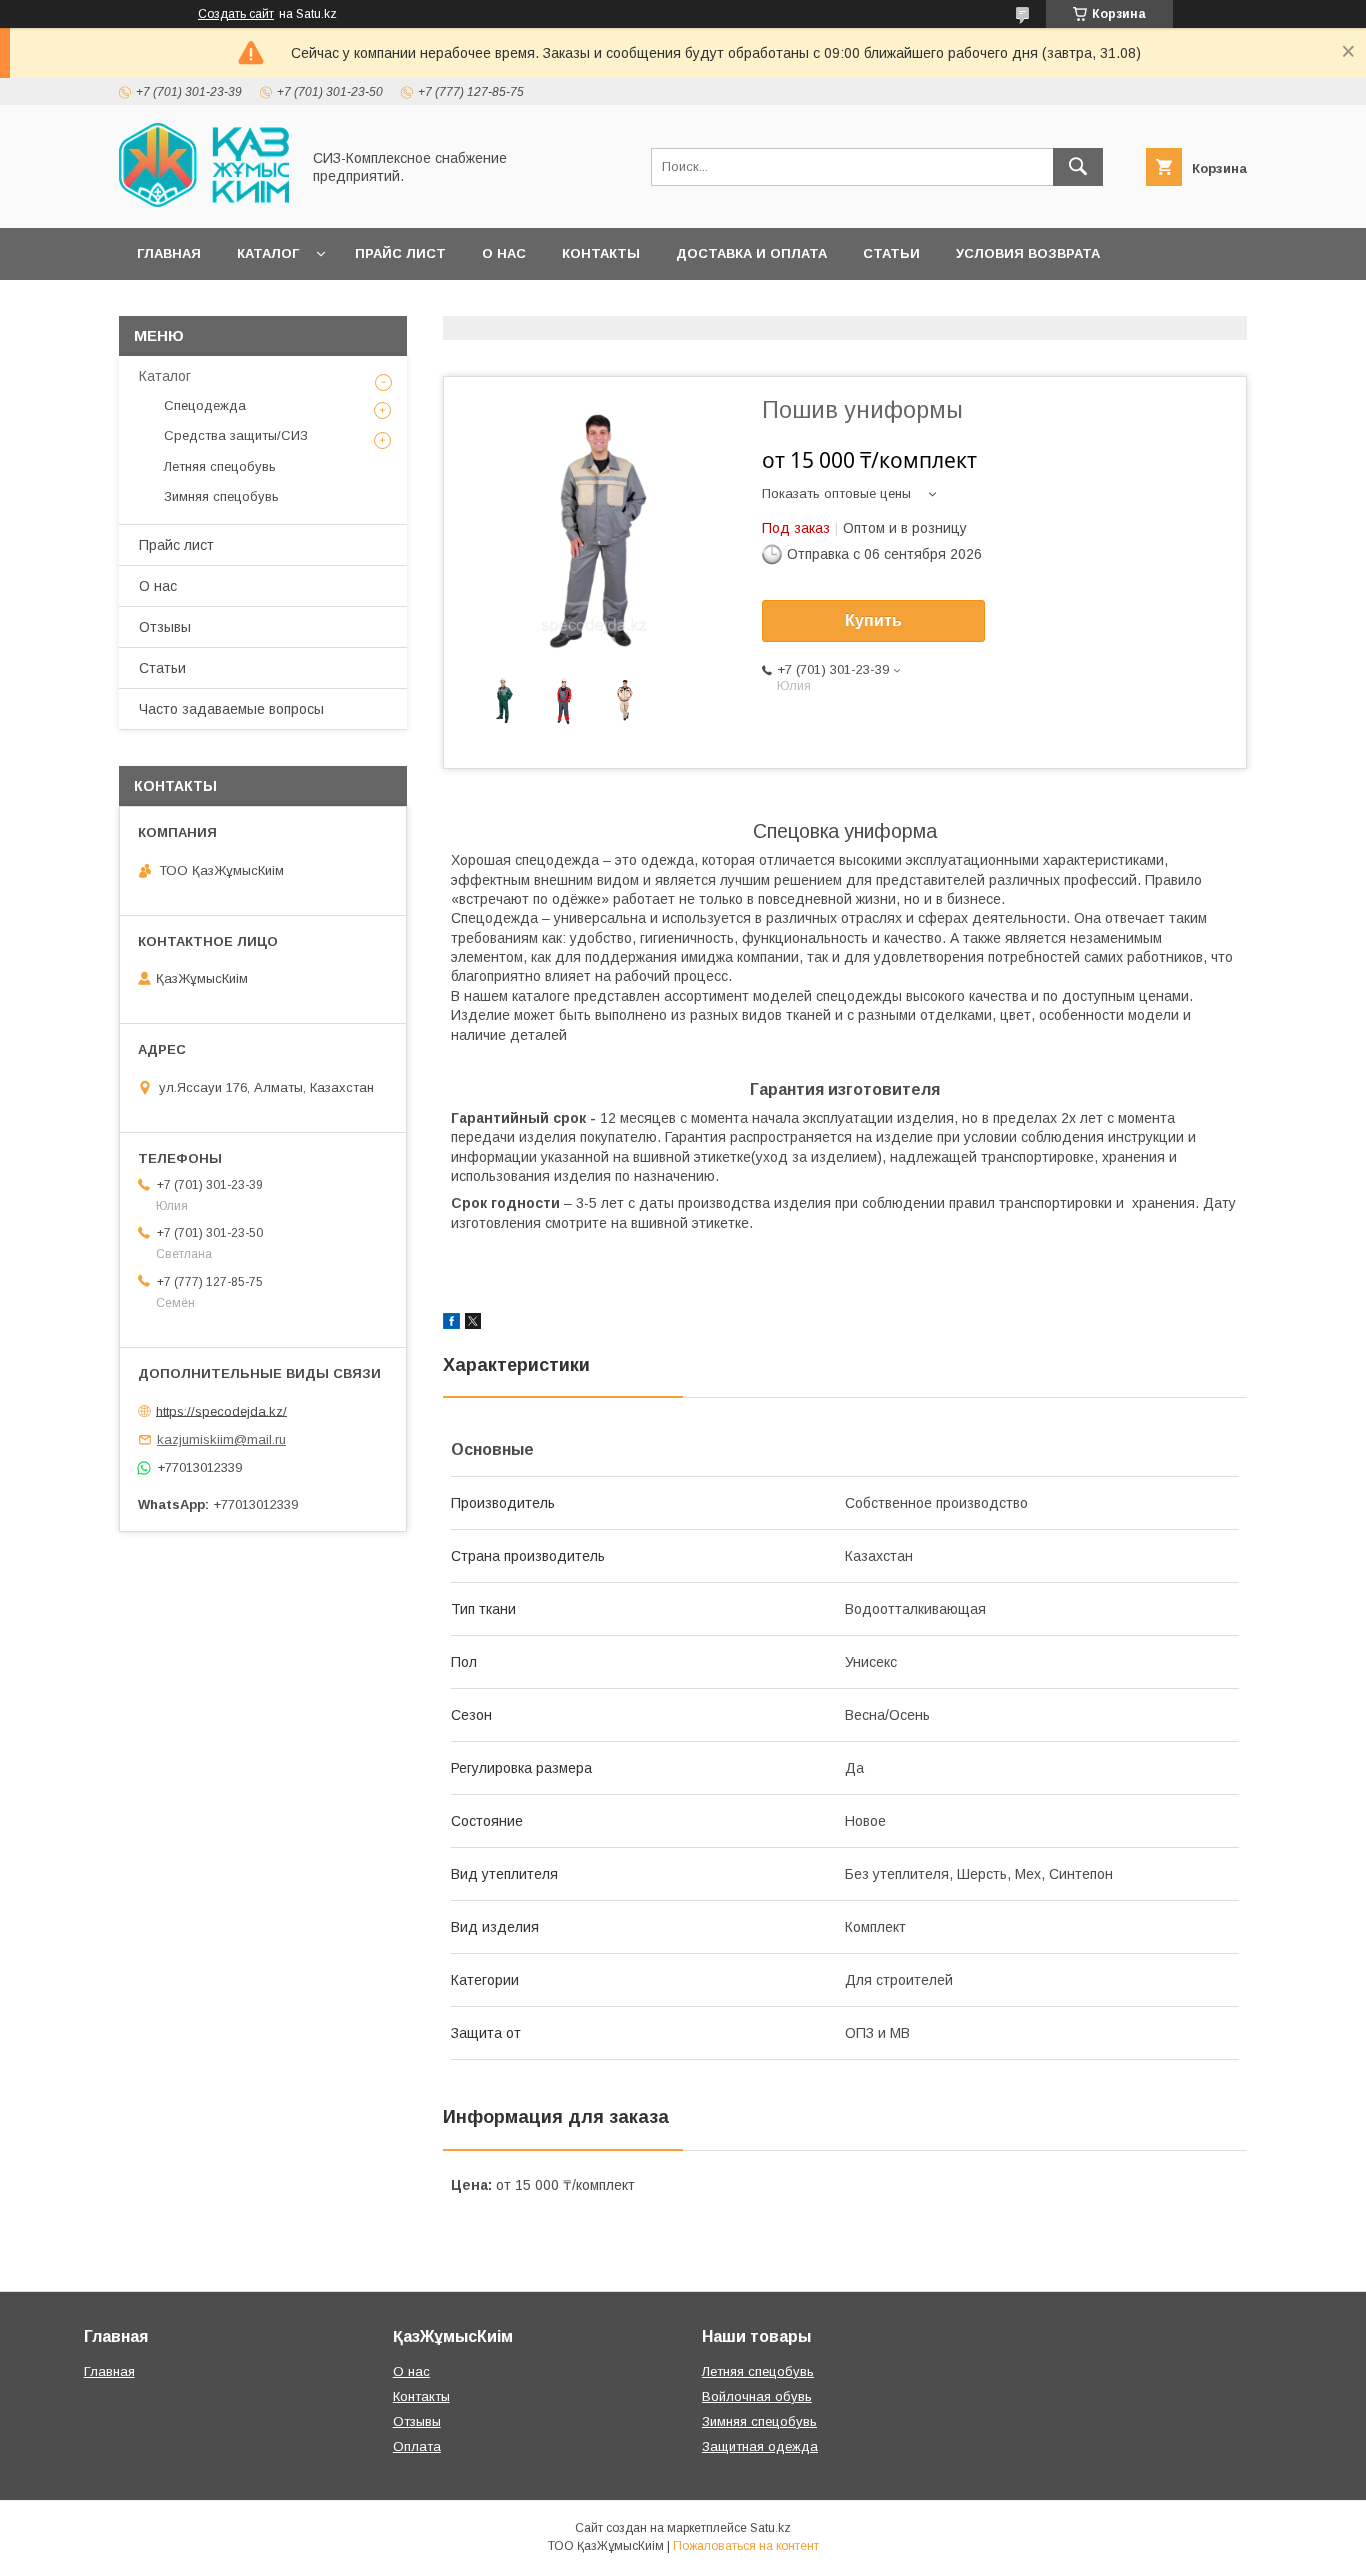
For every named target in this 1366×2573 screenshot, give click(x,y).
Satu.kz (770, 2528)
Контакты (601, 253)
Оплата (417, 2446)
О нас (504, 253)
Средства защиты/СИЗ (236, 435)
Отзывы (165, 627)
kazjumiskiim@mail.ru (221, 1439)
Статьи (891, 253)
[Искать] (1078, 167)
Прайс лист (400, 253)
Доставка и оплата (751, 253)
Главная (169, 253)
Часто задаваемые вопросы (231, 709)
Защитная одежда (760, 2446)
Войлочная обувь (757, 2396)
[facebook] (451, 1324)
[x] (473, 1324)
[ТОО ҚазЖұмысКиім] (204, 202)
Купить (873, 620)
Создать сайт (236, 14)
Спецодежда (205, 405)
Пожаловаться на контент (746, 2546)
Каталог (268, 253)
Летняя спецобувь (220, 466)
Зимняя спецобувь (221, 496)
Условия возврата (1028, 253)
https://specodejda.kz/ (221, 1410)
